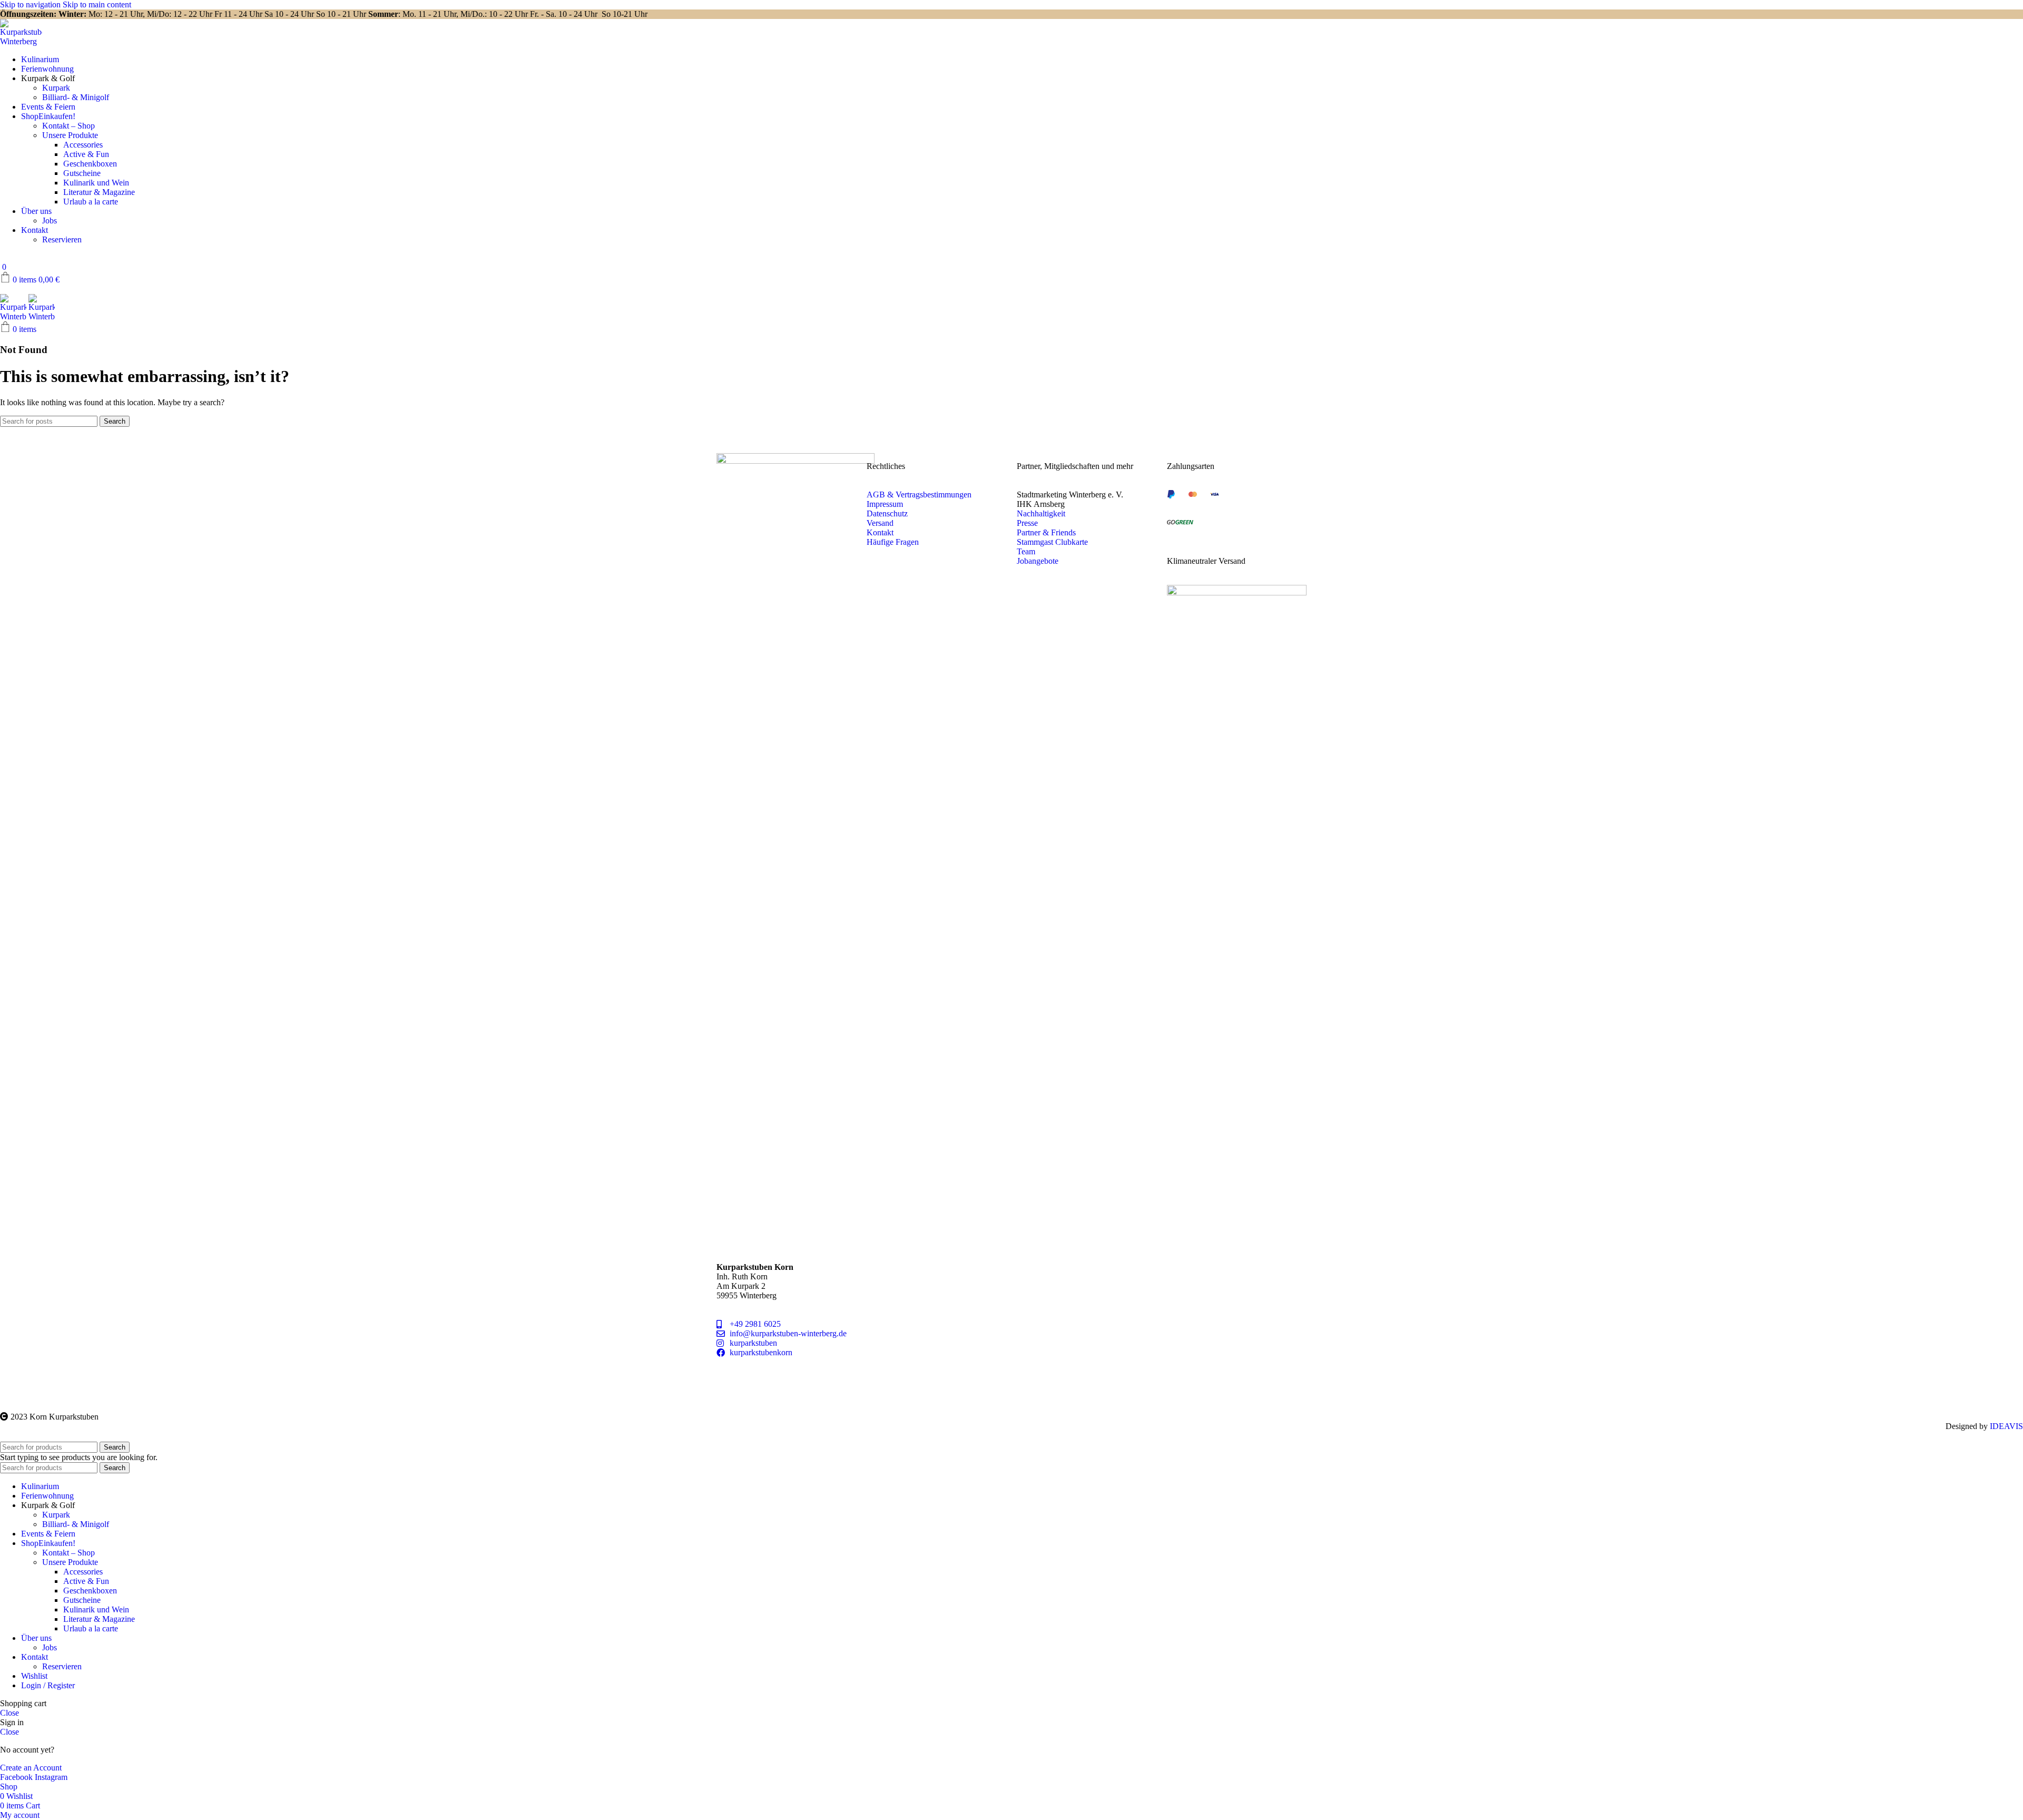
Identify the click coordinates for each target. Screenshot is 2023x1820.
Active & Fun (86, 154)
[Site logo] (21, 41)
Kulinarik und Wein (96, 183)
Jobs (50, 221)
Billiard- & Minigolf (76, 97)
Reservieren (62, 239)
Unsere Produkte (70, 135)
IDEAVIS (2006, 1426)
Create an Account (31, 1768)
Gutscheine (82, 173)
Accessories (83, 145)
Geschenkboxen (90, 164)
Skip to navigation (31, 4)
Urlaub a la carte (91, 202)
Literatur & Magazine (99, 192)
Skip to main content (97, 4)
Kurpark (56, 88)
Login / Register (48, 1685)
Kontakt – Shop (68, 126)
